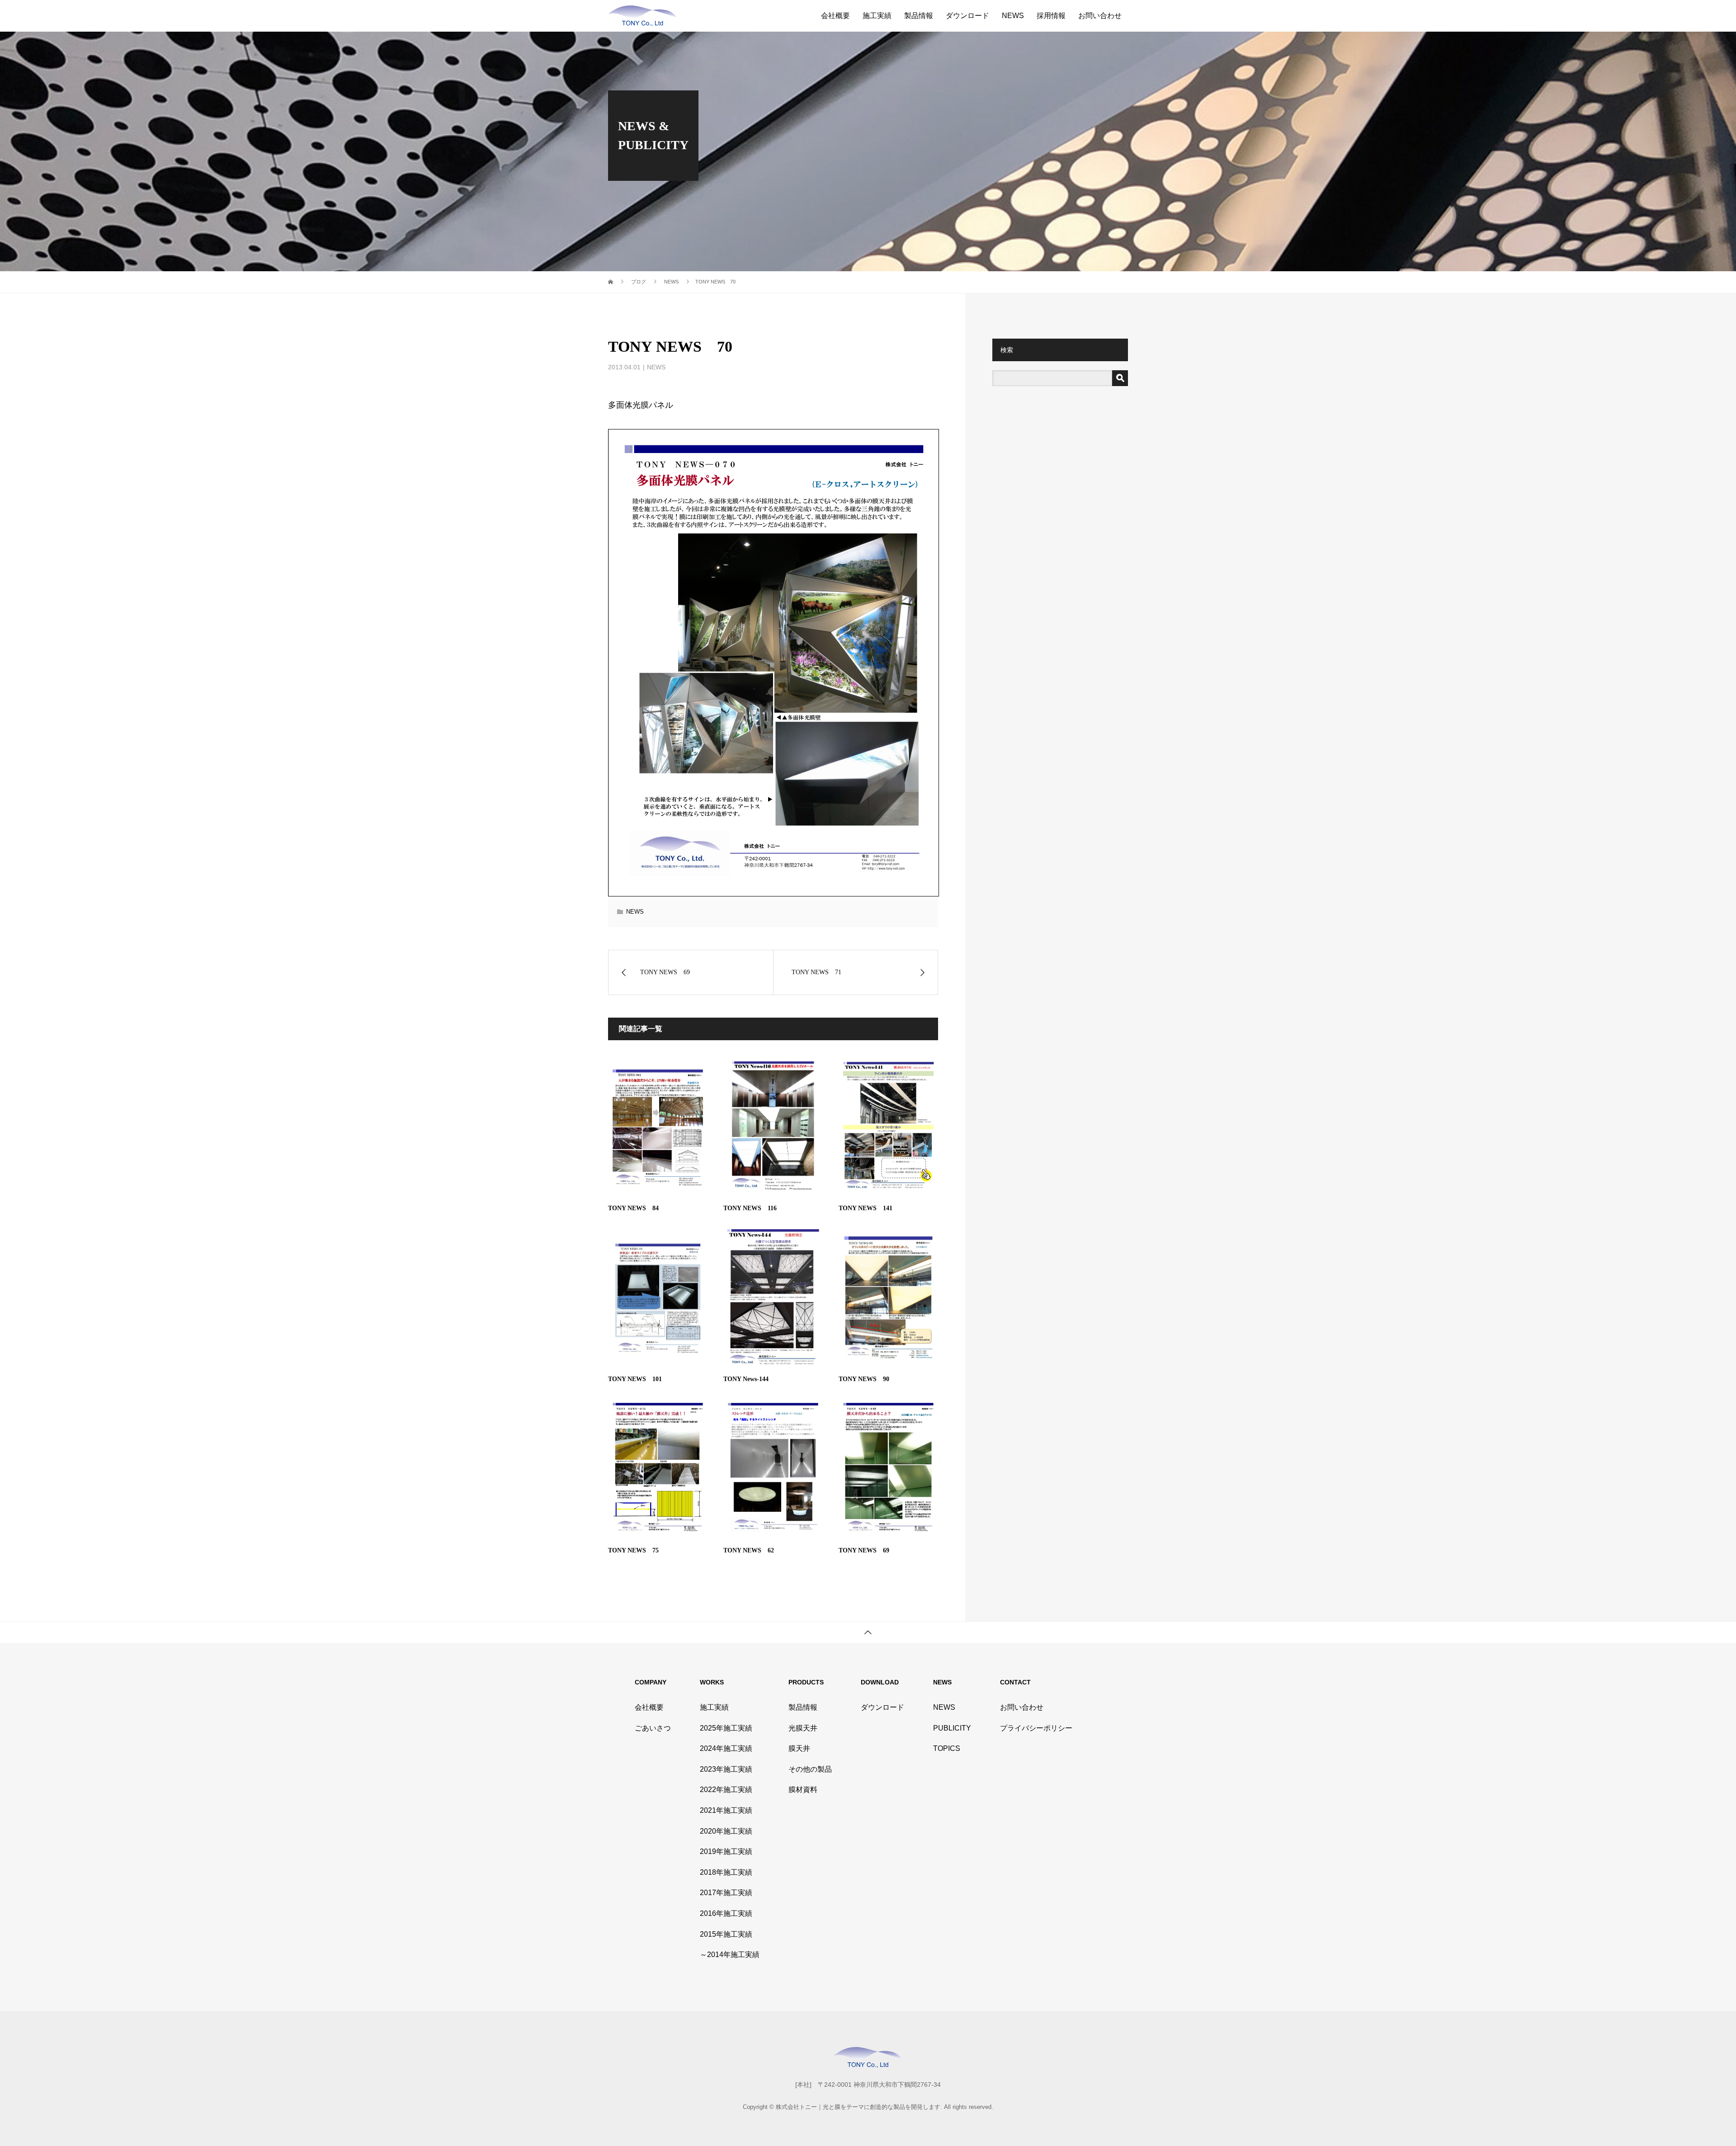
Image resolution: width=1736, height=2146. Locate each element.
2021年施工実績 (726, 1810)
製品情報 (919, 16)
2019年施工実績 (726, 1851)
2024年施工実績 (726, 1748)
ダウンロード (967, 16)
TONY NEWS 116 (750, 1208)
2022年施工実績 (726, 1790)
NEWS (1013, 16)
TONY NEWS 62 (749, 1550)
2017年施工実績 (726, 1893)
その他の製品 (810, 1769)
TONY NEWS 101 (635, 1379)
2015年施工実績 (726, 1934)
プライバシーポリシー (1036, 1728)
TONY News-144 (746, 1379)
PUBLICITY (952, 1728)
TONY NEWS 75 (633, 1550)
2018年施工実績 (726, 1872)
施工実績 (877, 16)
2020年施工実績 (726, 1831)
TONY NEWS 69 (864, 1550)
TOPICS (947, 1748)
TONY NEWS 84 (633, 1208)
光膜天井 (803, 1728)
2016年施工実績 (726, 1913)
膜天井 (799, 1748)
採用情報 (1051, 16)
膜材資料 (803, 1790)
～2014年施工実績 (730, 1955)
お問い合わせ (1100, 16)
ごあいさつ (653, 1728)
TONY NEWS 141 (866, 1208)
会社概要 (835, 16)
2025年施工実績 (726, 1728)
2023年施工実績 (726, 1769)
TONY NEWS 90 (864, 1379)
